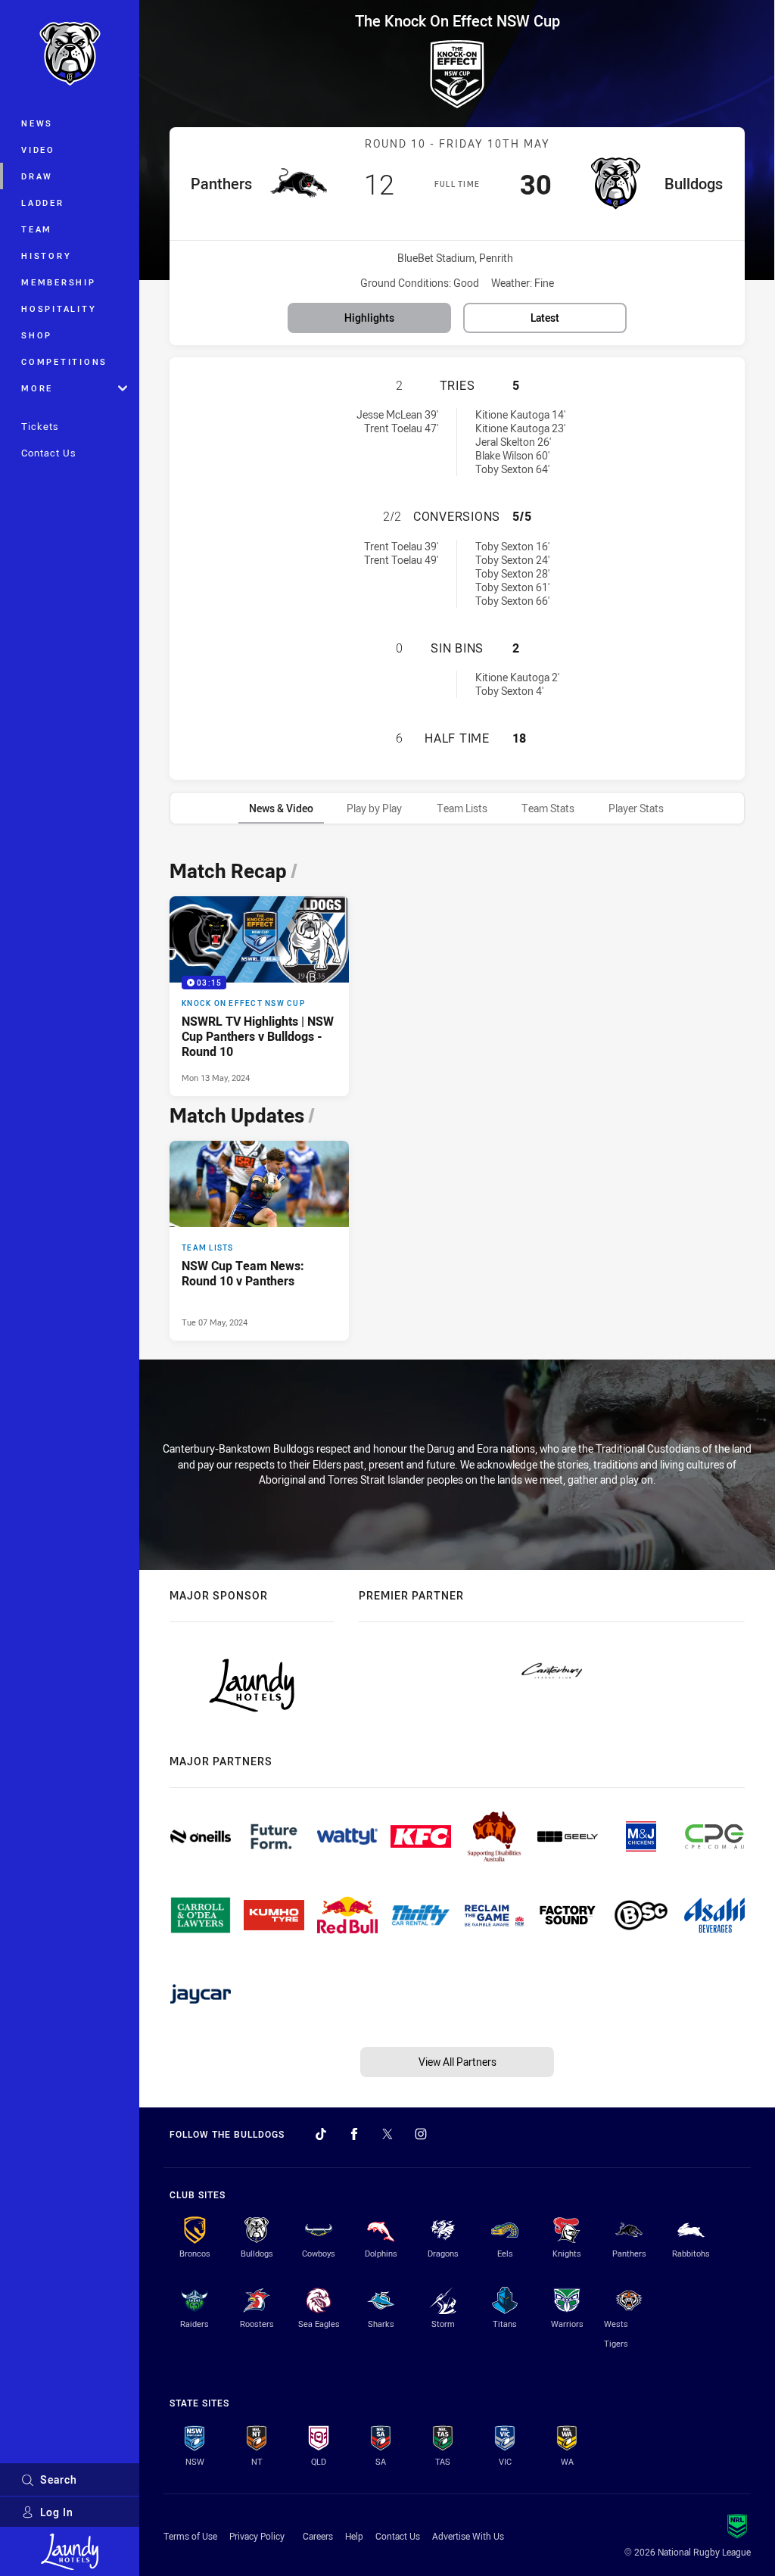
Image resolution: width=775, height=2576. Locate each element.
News (37, 123)
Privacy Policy (257, 2536)
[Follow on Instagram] (421, 2134)
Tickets (40, 426)
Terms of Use (190, 2536)
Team (37, 229)
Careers (318, 2536)
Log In (57, 2512)
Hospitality (59, 308)
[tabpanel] (457, 1096)
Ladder (43, 202)
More (37, 388)
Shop (37, 335)
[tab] (281, 808)
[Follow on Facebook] (354, 2134)
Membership (59, 282)
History (46, 255)
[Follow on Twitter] (387, 2134)
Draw (37, 176)
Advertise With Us (468, 2536)
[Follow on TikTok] (321, 2134)
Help (354, 2536)
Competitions (64, 361)
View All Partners (458, 2062)
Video (38, 150)
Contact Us (49, 453)
